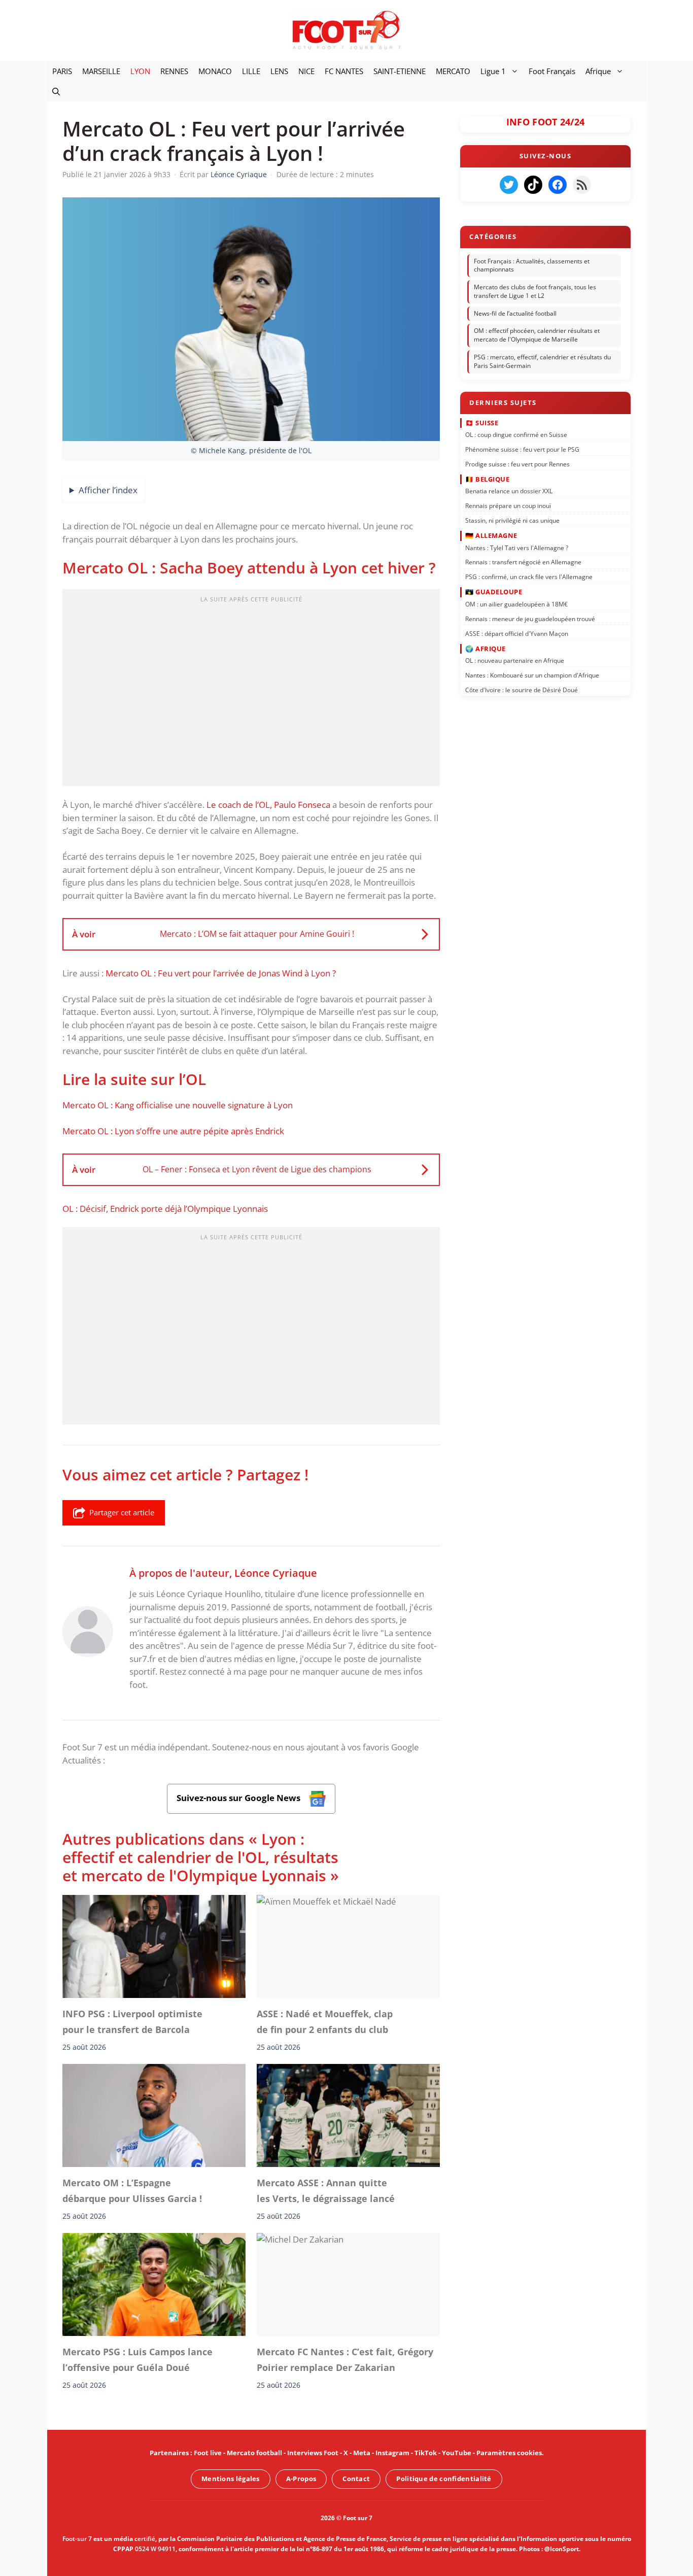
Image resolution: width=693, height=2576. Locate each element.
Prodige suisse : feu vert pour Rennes (517, 464)
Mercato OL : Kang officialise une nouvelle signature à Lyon (178, 1105)
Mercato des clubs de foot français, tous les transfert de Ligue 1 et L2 (535, 291)
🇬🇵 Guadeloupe (494, 592)
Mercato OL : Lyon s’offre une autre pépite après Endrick (173, 1131)
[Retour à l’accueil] (346, 30)
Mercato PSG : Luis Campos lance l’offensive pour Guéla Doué (137, 2359)
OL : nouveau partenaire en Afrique (515, 660)
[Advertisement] (251, 691)
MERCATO (453, 71)
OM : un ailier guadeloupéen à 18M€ (516, 604)
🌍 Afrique (486, 648)
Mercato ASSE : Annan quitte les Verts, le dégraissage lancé (326, 2190)
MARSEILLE (101, 71)
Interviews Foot (313, 2453)
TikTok (426, 2453)
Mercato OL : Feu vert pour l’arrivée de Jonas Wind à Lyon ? (221, 973)
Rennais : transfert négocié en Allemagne (523, 562)
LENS (279, 71)
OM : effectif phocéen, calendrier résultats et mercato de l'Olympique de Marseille (537, 335)
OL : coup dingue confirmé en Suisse (516, 435)
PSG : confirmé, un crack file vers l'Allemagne (529, 577)
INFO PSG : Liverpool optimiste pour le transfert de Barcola (132, 2022)
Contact (356, 2479)
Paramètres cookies (509, 2453)
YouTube (457, 2453)
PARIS (62, 71)
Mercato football (254, 2453)
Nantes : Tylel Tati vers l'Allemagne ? (517, 547)
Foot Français (552, 71)
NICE (306, 71)
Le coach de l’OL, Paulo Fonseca (268, 805)
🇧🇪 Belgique (487, 479)
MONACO (215, 71)
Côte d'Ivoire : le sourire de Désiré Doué (522, 690)
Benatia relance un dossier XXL (509, 491)
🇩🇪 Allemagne (491, 535)
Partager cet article (122, 1512)
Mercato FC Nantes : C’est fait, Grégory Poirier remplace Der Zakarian (345, 2359)
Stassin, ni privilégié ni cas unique (512, 520)
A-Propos (301, 2479)
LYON (140, 71)
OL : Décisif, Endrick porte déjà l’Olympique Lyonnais (165, 1209)
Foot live (208, 2453)
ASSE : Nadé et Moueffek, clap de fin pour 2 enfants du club (325, 2022)
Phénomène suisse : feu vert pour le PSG (522, 449)
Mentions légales (231, 2479)
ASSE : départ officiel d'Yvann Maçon (517, 633)
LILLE (251, 71)
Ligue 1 (493, 71)
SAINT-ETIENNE (400, 71)
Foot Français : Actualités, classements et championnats (532, 265)
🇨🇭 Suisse (482, 422)
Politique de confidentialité (444, 2479)
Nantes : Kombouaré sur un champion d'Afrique (532, 675)
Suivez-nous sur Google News (239, 1798)
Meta (362, 2453)
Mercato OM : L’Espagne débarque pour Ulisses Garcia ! (132, 2190)
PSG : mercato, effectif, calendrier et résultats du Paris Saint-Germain (542, 361)
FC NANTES (344, 71)
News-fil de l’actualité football (515, 313)
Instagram (392, 2453)
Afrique (598, 71)
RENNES (174, 71)
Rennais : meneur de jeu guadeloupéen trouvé (530, 618)
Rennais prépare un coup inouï (508, 506)
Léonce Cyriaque (276, 1573)
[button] (56, 91)
